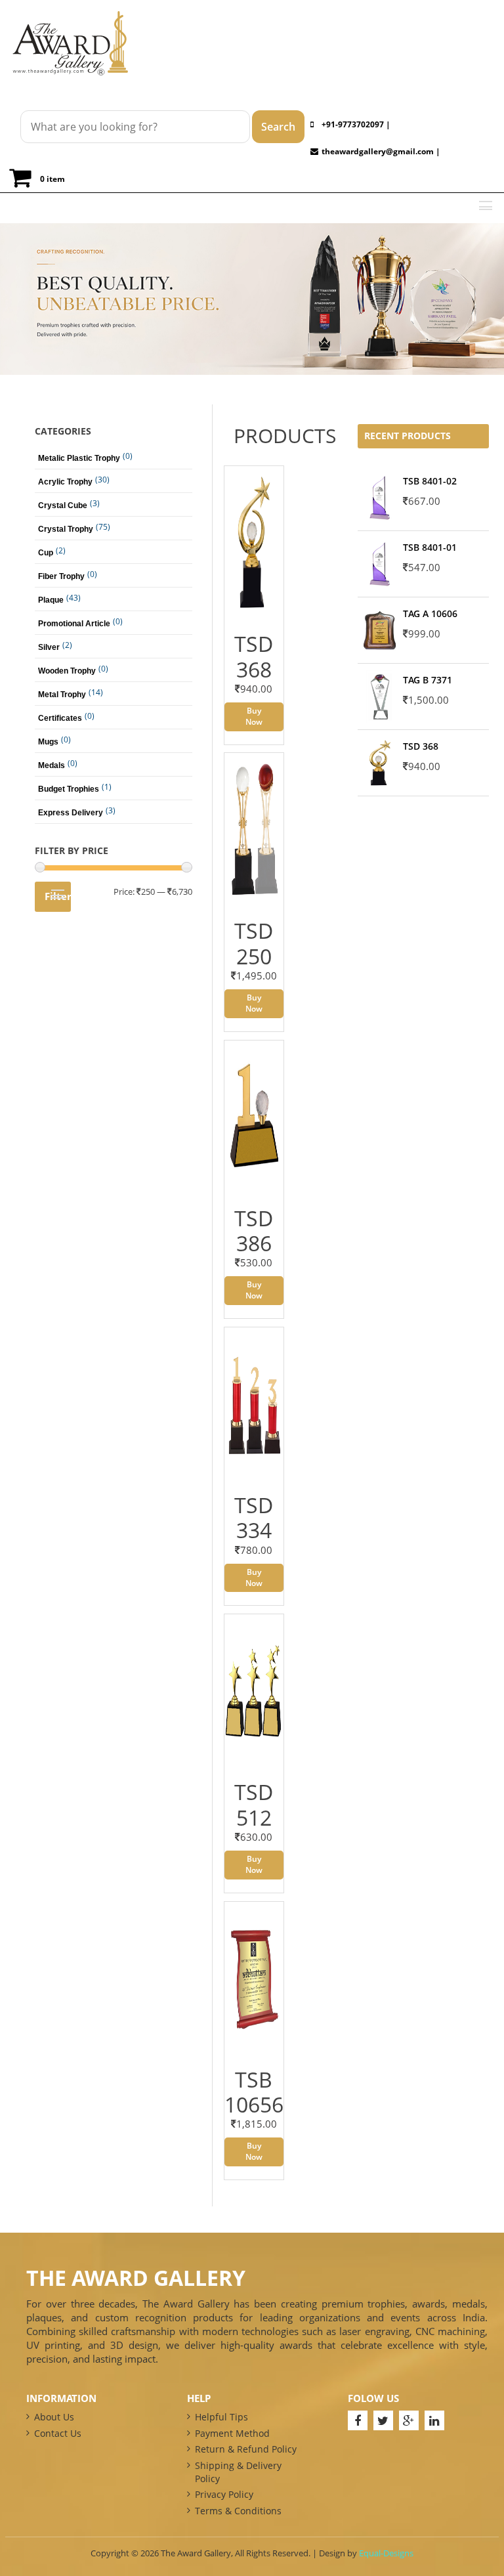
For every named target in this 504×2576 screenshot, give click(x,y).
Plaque (51, 600)
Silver (49, 647)
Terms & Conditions (238, 2511)
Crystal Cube (63, 505)
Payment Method (232, 2433)
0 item (52, 179)
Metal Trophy (62, 695)
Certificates (60, 718)
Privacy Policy (224, 2494)
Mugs (48, 742)
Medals (52, 765)
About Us (54, 2417)
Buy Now (254, 716)
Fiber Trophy (61, 576)
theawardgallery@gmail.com (378, 151)
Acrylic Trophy (65, 482)
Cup (46, 553)
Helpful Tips (221, 2417)
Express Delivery (71, 813)
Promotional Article (74, 624)
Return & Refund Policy (246, 2449)
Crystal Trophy (66, 529)
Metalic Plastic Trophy (79, 458)
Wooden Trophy (67, 671)
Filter (58, 896)
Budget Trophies (69, 789)
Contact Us (58, 2433)
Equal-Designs (386, 2553)
